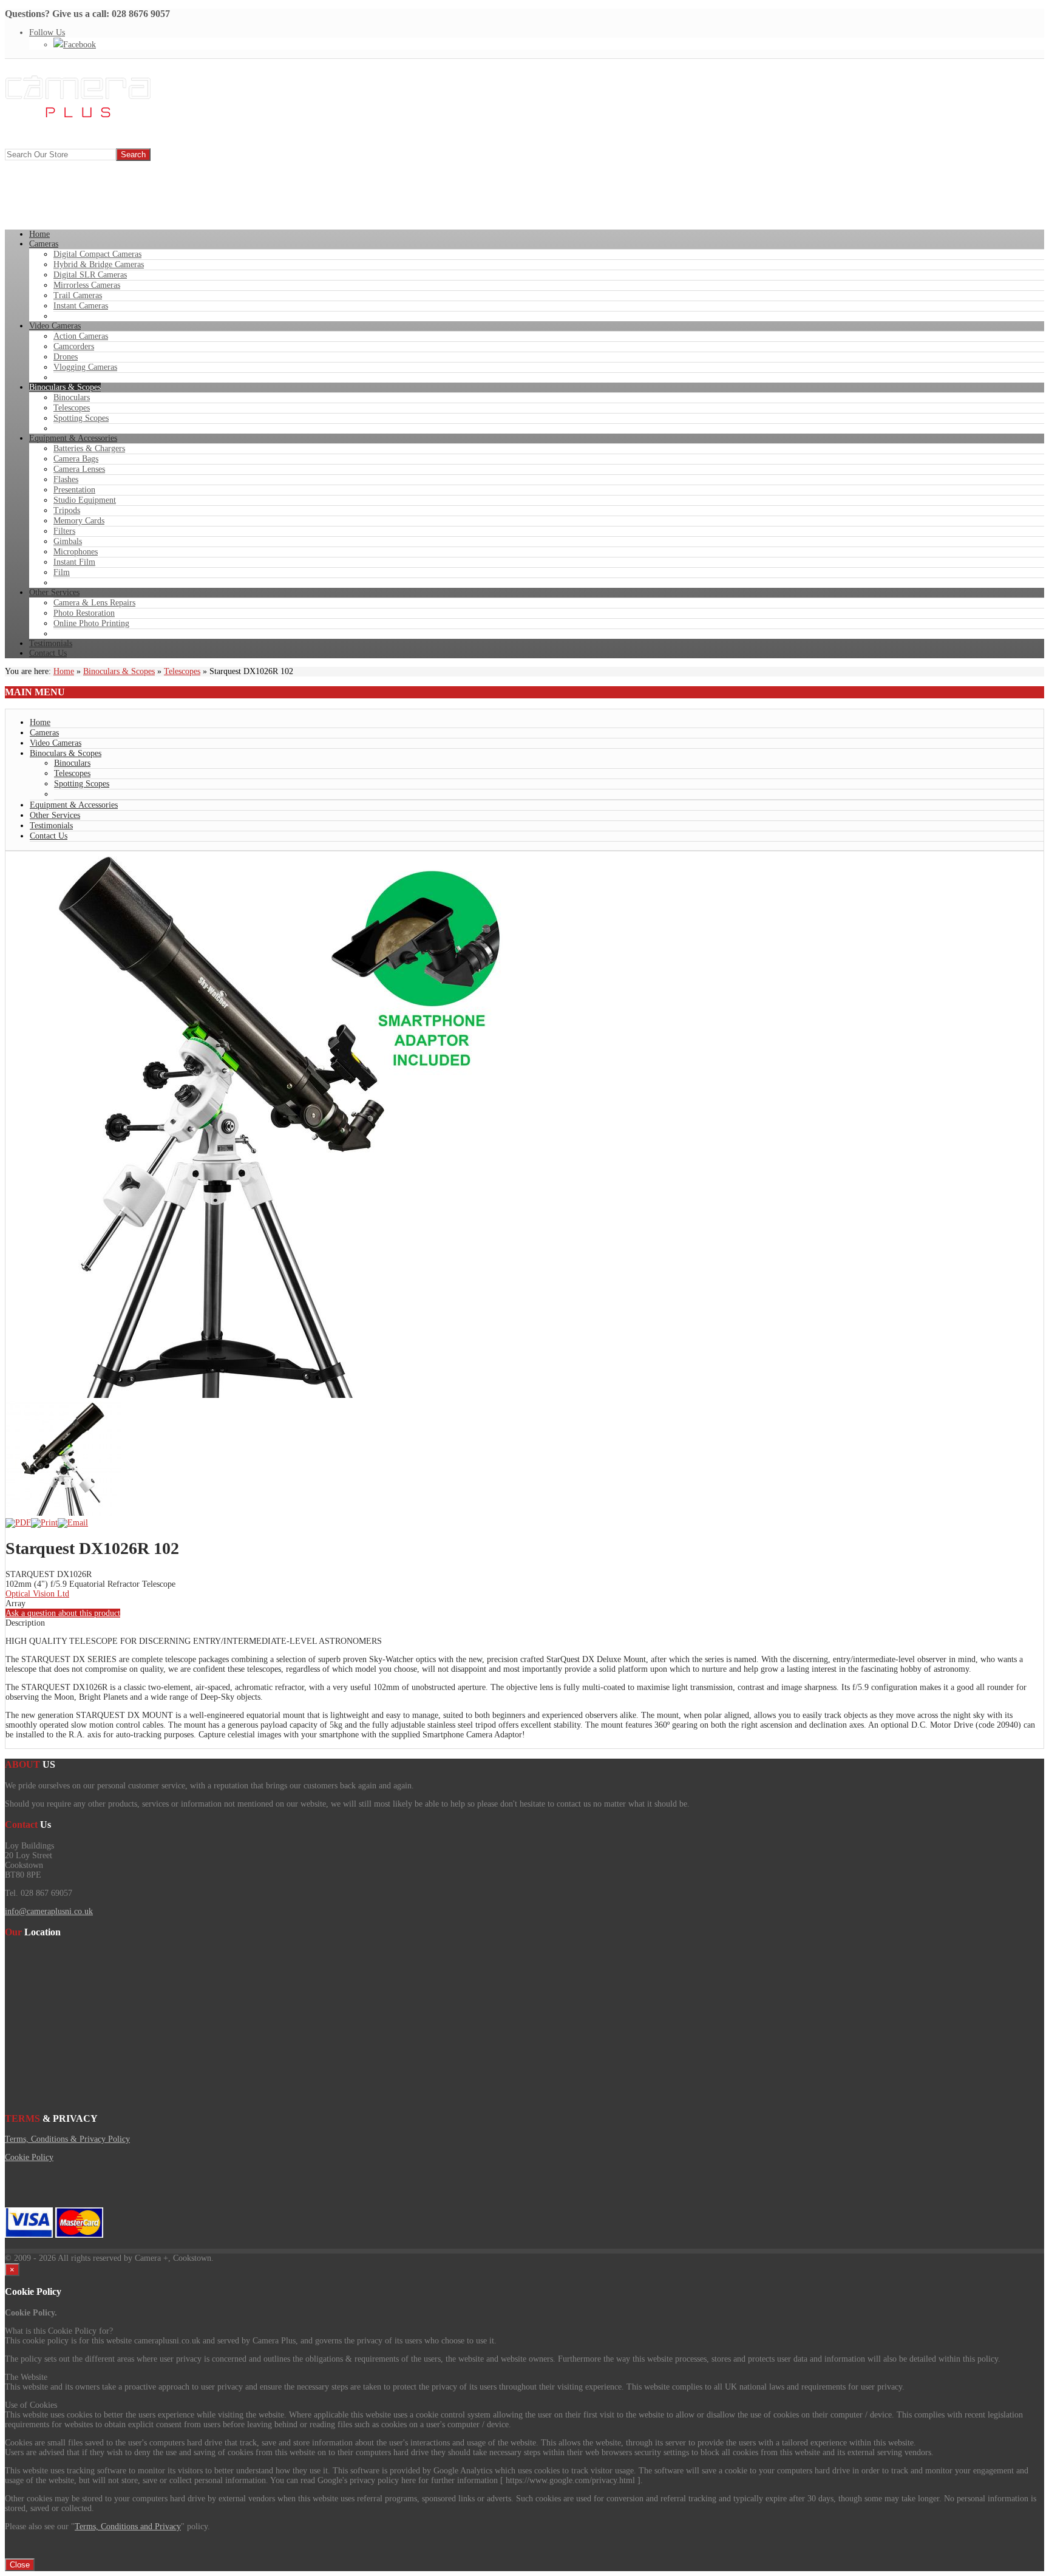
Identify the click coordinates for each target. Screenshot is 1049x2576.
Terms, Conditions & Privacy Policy (67, 2139)
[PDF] (18, 1523)
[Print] (44, 1523)
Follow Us (47, 32)
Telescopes (182, 671)
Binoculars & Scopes (119, 671)
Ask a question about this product (63, 1613)
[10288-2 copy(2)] (63, 1513)
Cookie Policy (29, 2157)
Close (20, 2565)
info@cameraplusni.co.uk (49, 1911)
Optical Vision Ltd (37, 1594)
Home (64, 671)
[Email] (73, 1523)
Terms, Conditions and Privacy (128, 2527)
